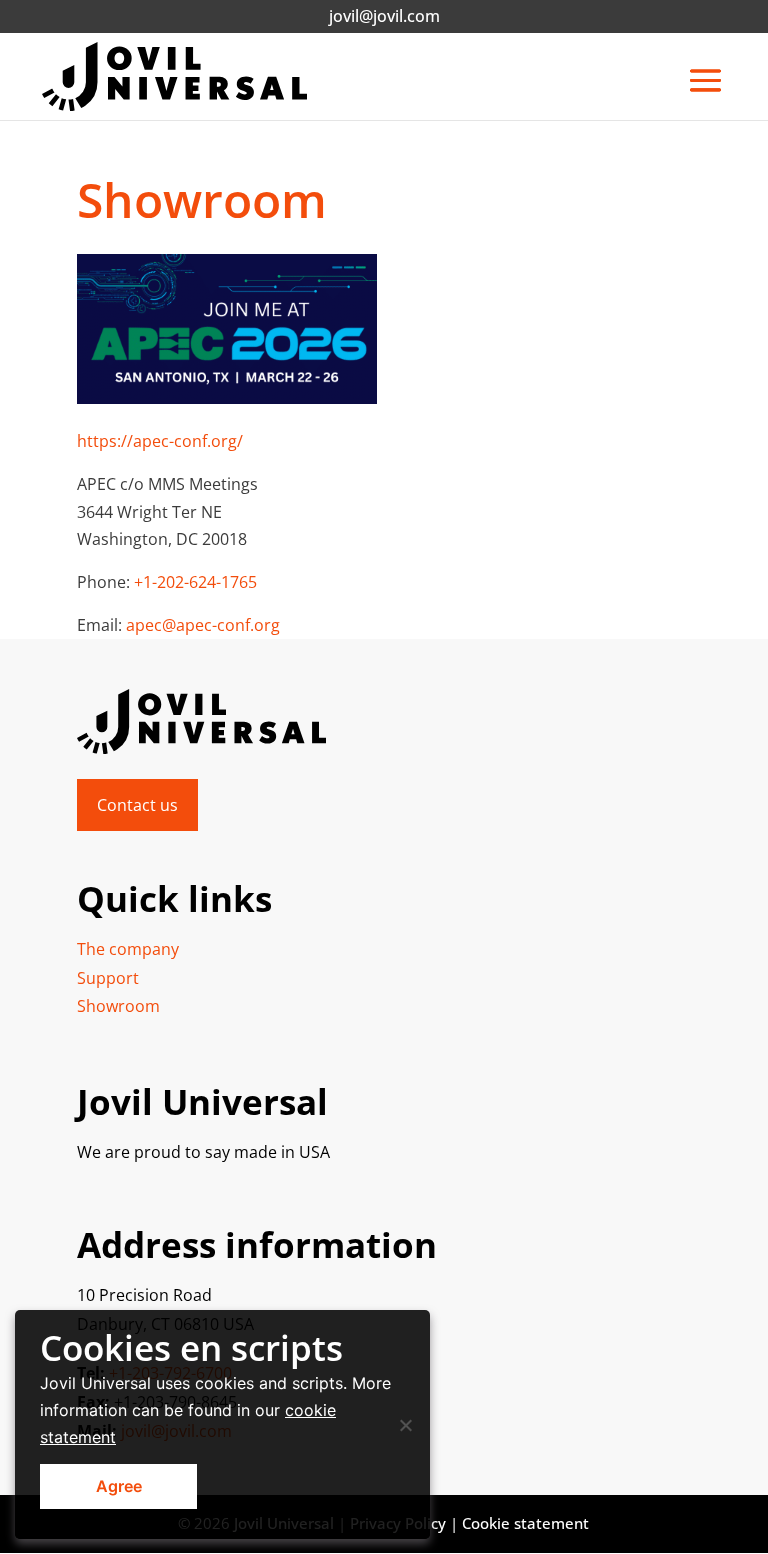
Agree (119, 1486)
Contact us (137, 805)
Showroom (118, 1006)
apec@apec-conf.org (203, 625)
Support (108, 978)
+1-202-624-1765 (195, 582)
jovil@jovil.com (384, 16)
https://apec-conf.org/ (160, 441)
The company (128, 949)
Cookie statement (525, 1523)
